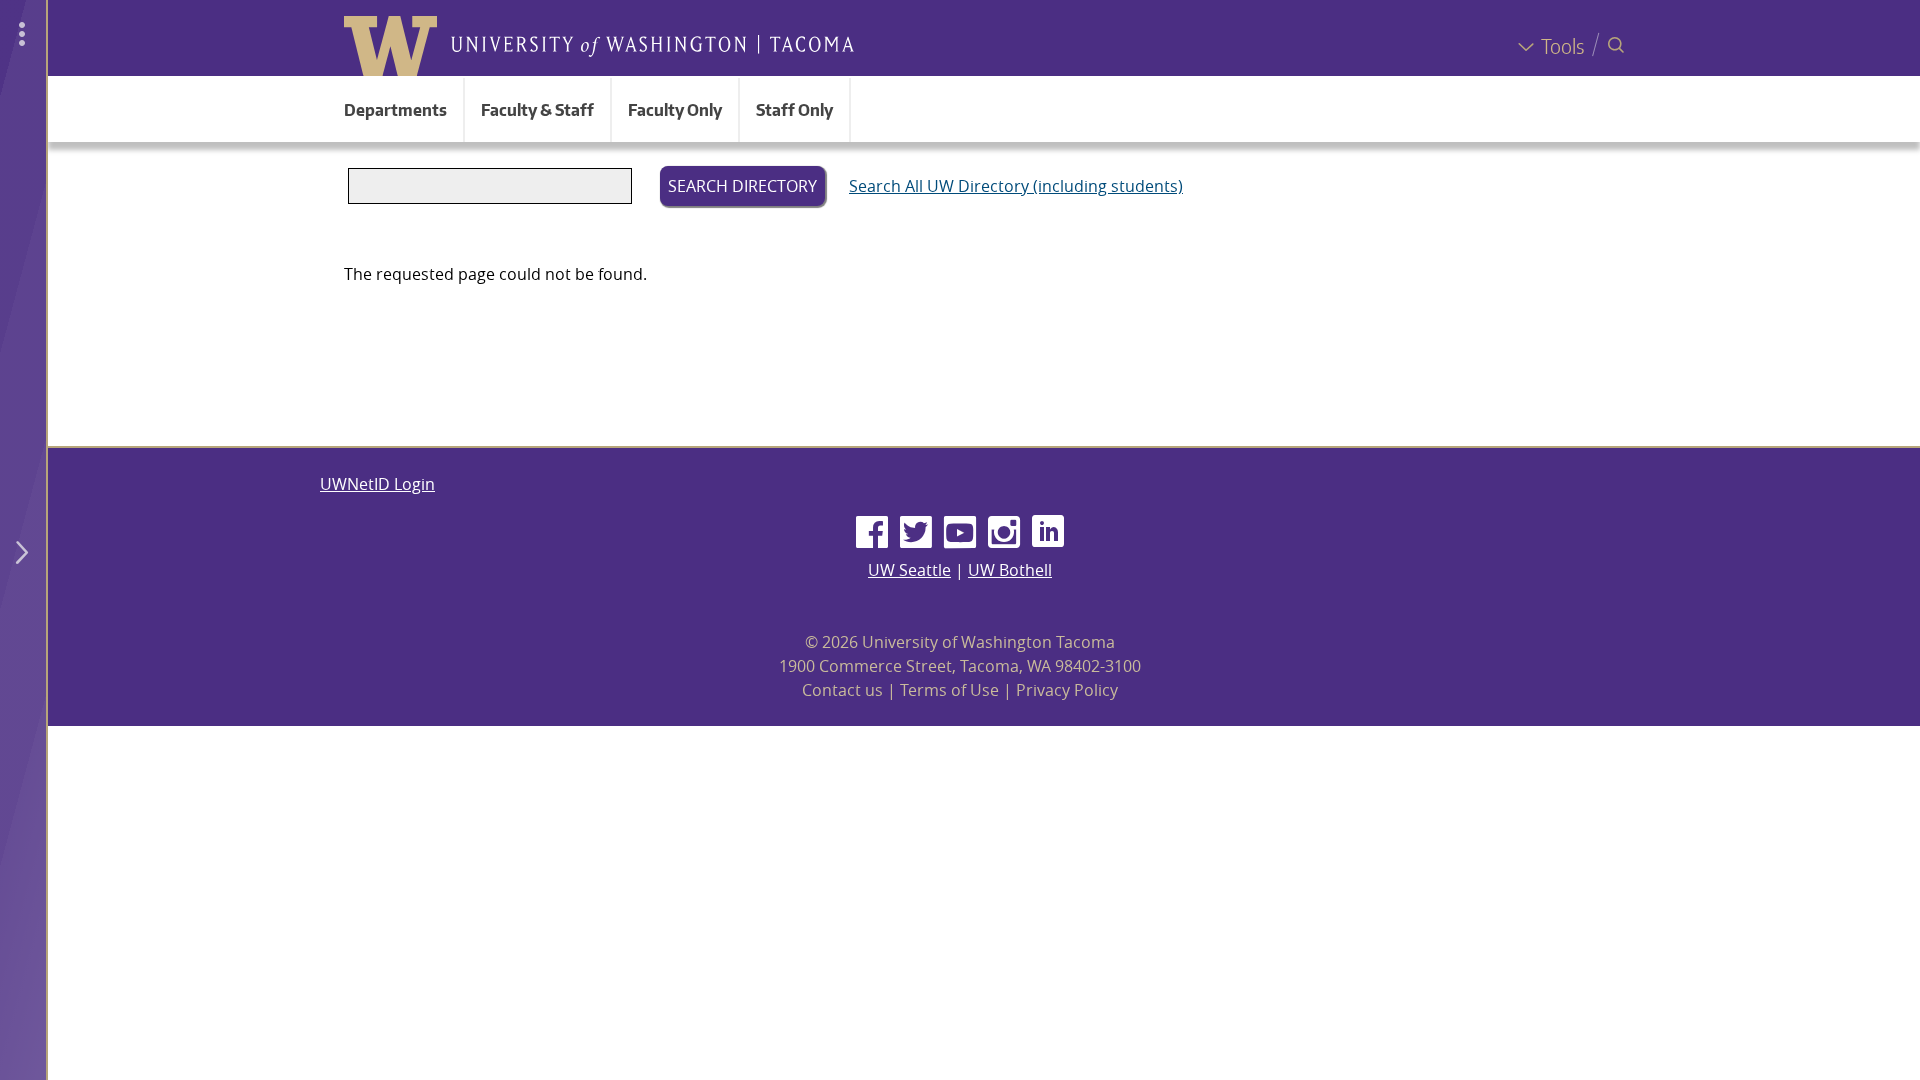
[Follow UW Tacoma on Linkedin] (1048, 533)
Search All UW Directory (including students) (1016, 186)
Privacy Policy (1067, 690)
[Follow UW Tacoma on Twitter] (916, 533)
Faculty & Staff (537, 110)
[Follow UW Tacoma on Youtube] (960, 533)
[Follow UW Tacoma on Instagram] (1004, 533)
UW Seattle (909, 570)
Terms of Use (949, 690)
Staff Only (794, 110)
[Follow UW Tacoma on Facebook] (872, 533)
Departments (395, 110)
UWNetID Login (377, 484)
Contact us (842, 690)
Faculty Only (675, 110)
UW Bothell (1010, 570)
